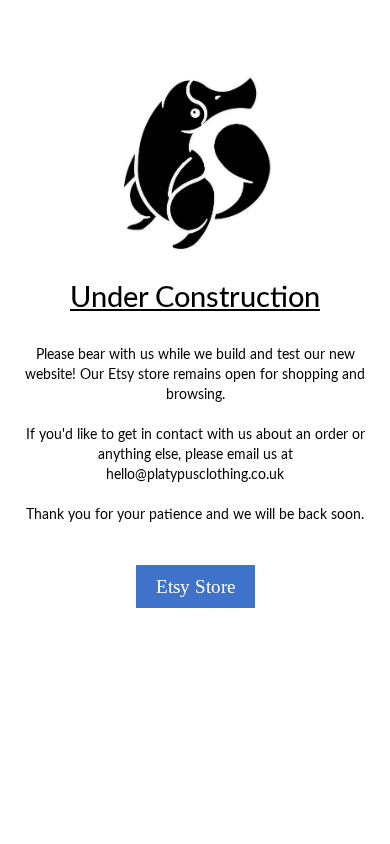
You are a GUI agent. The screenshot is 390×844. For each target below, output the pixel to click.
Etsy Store (195, 586)
